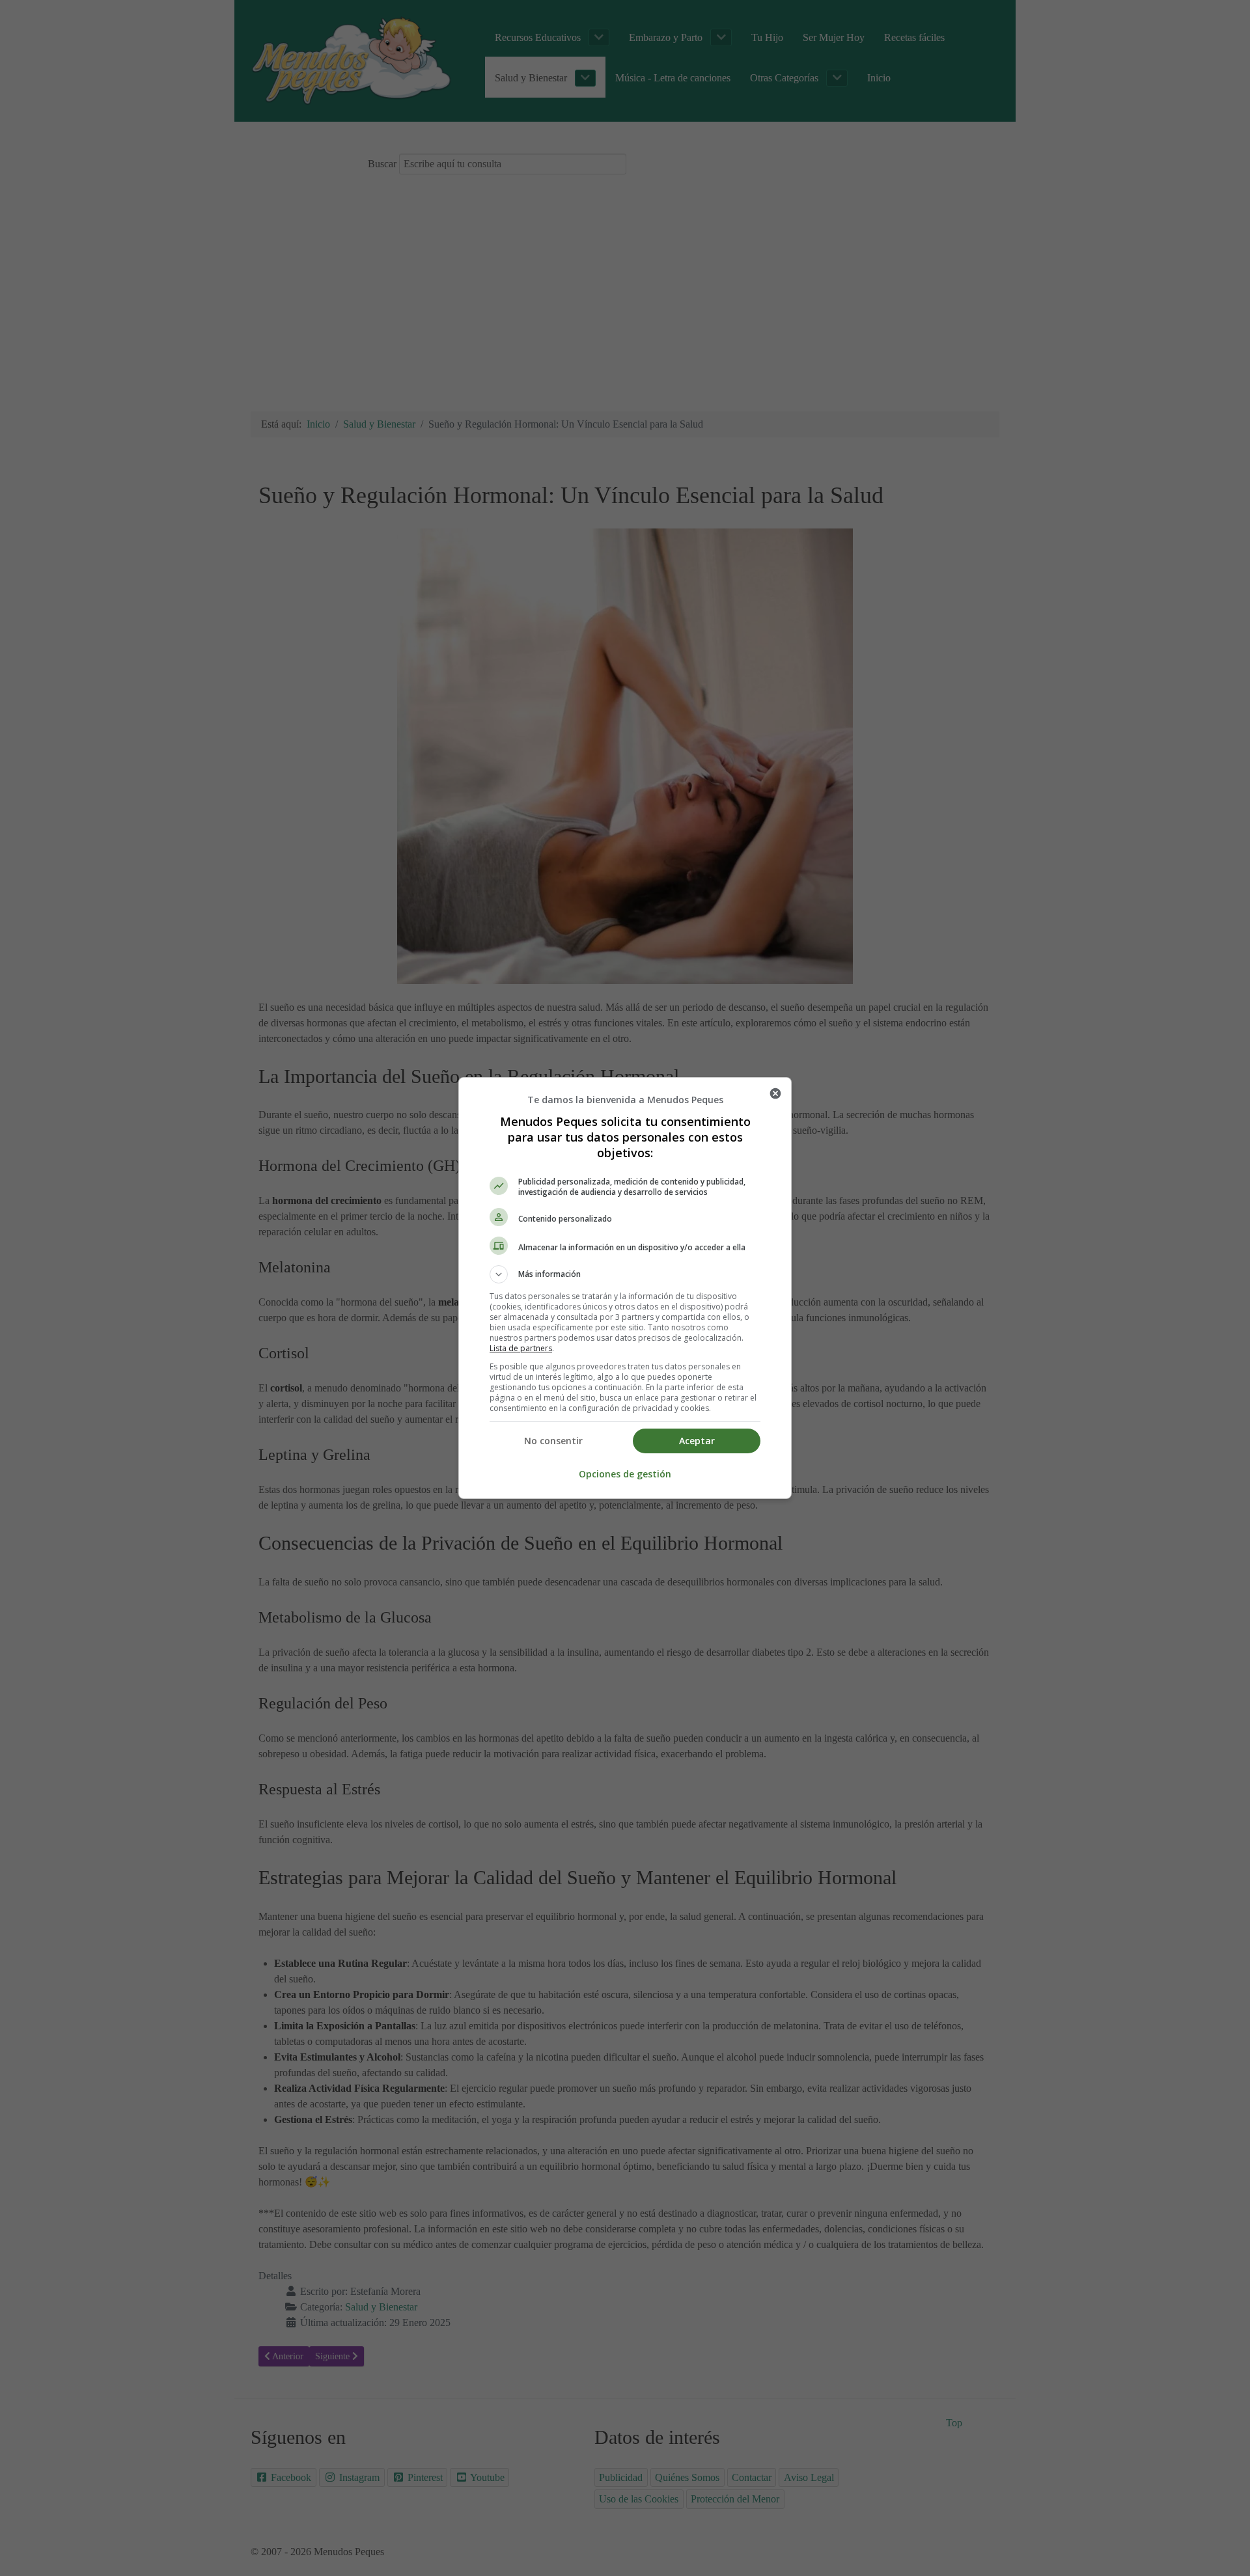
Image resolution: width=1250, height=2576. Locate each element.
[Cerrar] (775, 1093)
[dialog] (625, 1288)
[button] (625, 1274)
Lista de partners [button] (521, 1348)
